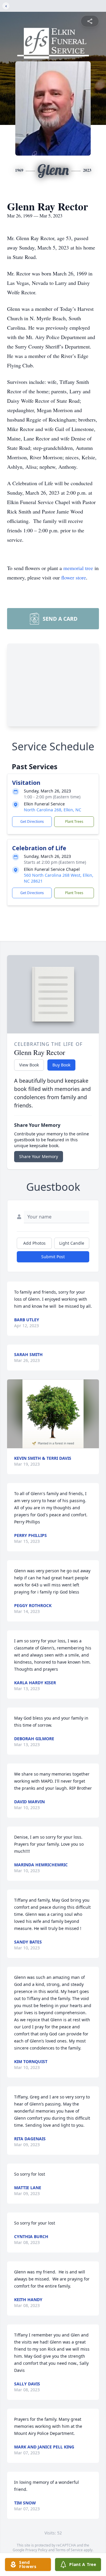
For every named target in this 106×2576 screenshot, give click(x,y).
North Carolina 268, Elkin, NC (53, 810)
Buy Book (61, 1065)
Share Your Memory (39, 1156)
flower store (74, 577)
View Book (29, 1065)
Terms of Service (69, 2550)
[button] (53, 1414)
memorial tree (78, 568)
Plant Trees (74, 821)
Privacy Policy (36, 2550)
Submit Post (53, 1257)
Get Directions (32, 821)
